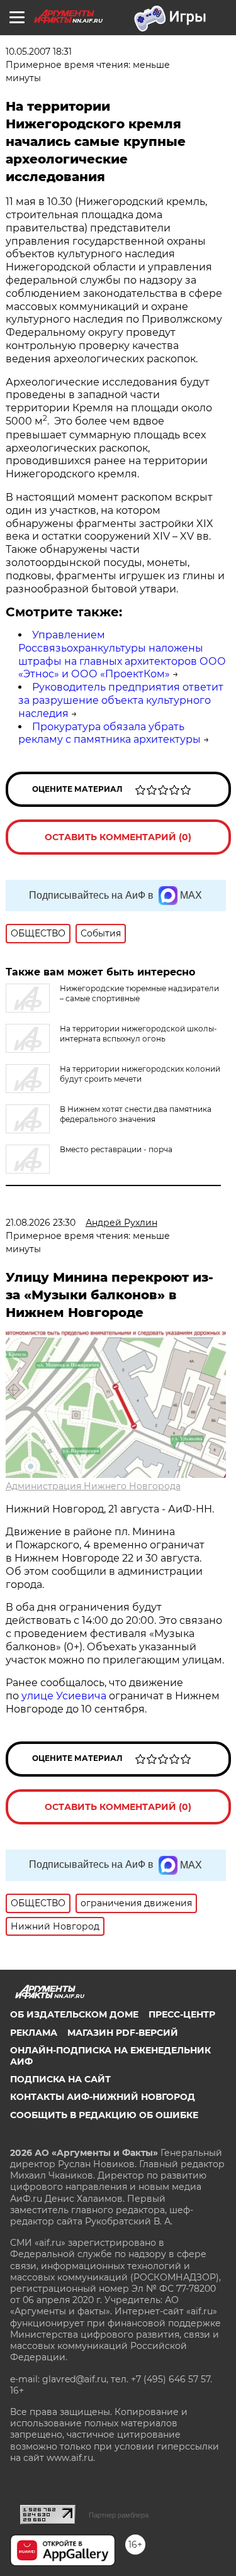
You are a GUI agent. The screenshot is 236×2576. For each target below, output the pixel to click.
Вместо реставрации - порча (116, 1149)
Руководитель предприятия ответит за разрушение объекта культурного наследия (121, 700)
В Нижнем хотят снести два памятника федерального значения (136, 1114)
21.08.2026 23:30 (41, 1223)
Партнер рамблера (119, 2515)
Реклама (34, 2033)
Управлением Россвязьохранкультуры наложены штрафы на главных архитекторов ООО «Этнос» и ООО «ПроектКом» (122, 654)
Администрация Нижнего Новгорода (93, 1486)
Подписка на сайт (60, 2079)
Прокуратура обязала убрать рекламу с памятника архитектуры (110, 733)
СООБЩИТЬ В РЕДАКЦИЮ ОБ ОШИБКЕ (104, 2115)
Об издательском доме (74, 2014)
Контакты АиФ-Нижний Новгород (103, 2097)
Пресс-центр (182, 2014)
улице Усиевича (63, 1696)
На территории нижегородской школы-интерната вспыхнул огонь (138, 1034)
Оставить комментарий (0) (118, 837)
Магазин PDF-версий (123, 2033)
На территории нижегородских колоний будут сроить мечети (140, 1074)
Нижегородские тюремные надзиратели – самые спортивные (139, 993)
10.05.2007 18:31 (39, 52)
